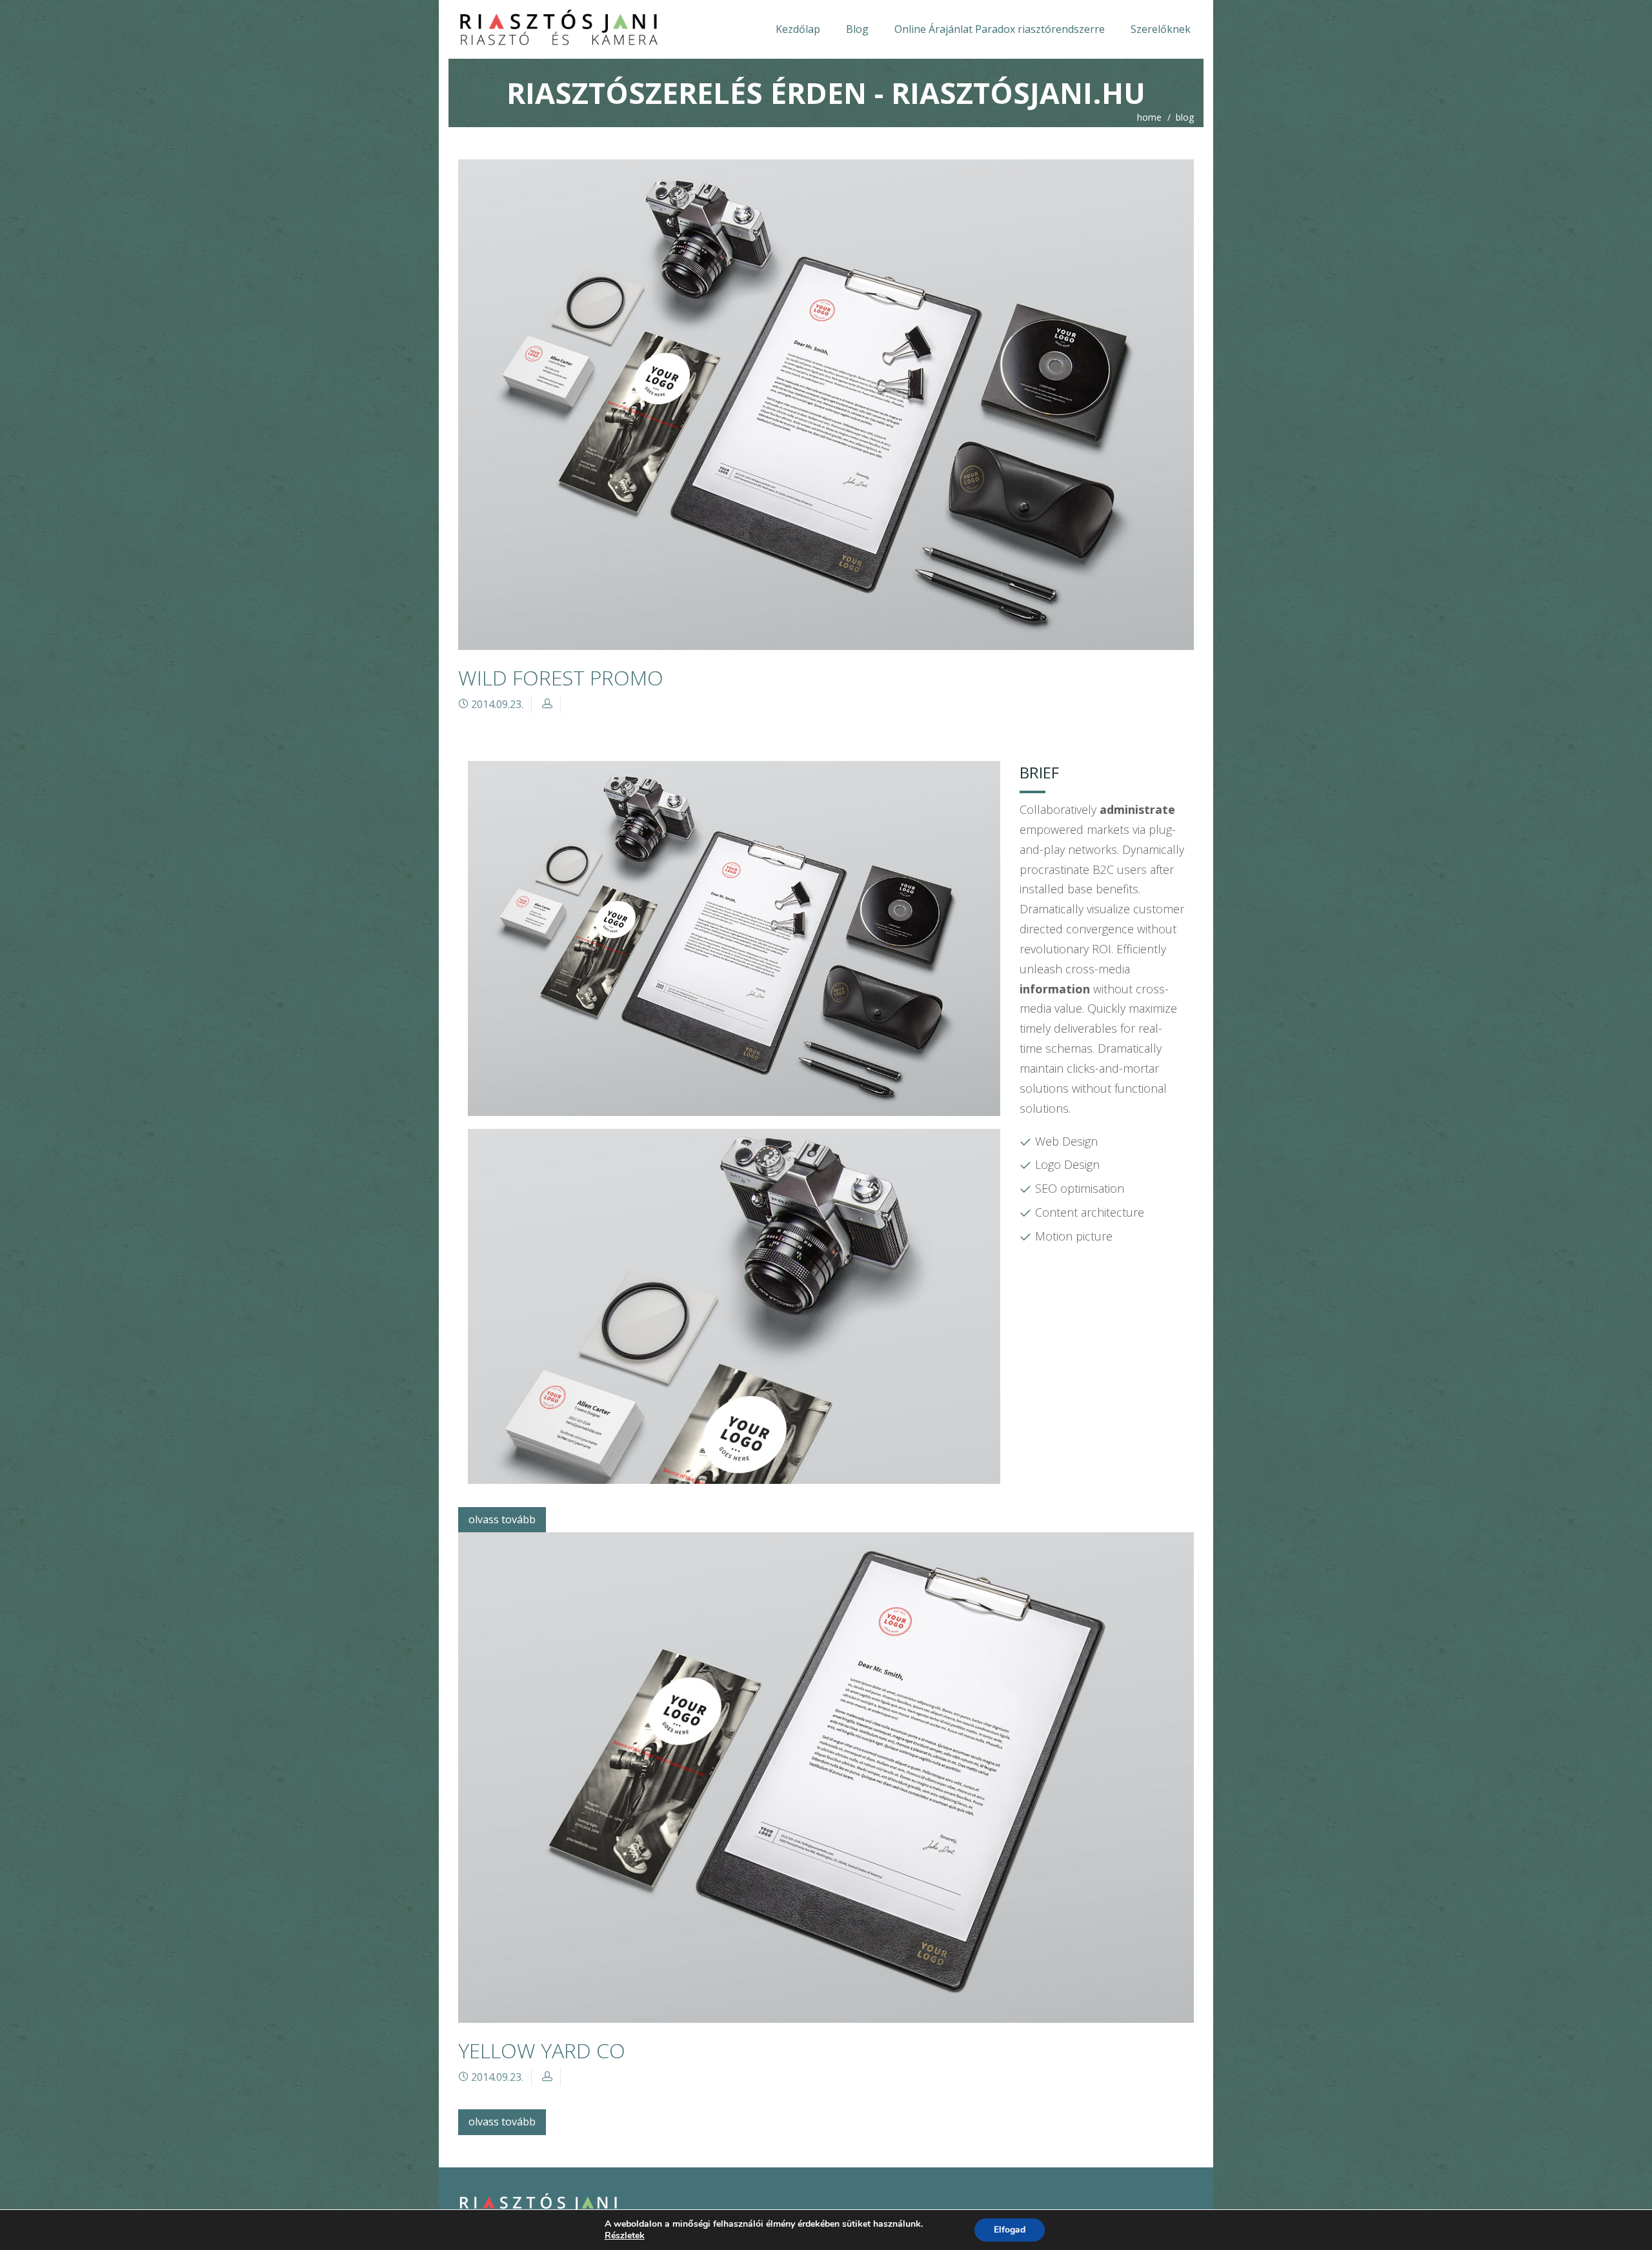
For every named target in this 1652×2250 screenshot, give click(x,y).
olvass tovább (502, 1519)
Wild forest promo (561, 677)
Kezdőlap (798, 29)
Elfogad (1010, 2230)
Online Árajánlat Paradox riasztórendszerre (1000, 29)
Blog (857, 29)
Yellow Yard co (542, 2050)
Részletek (625, 2236)
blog (1185, 117)
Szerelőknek (1161, 29)
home (1149, 117)
